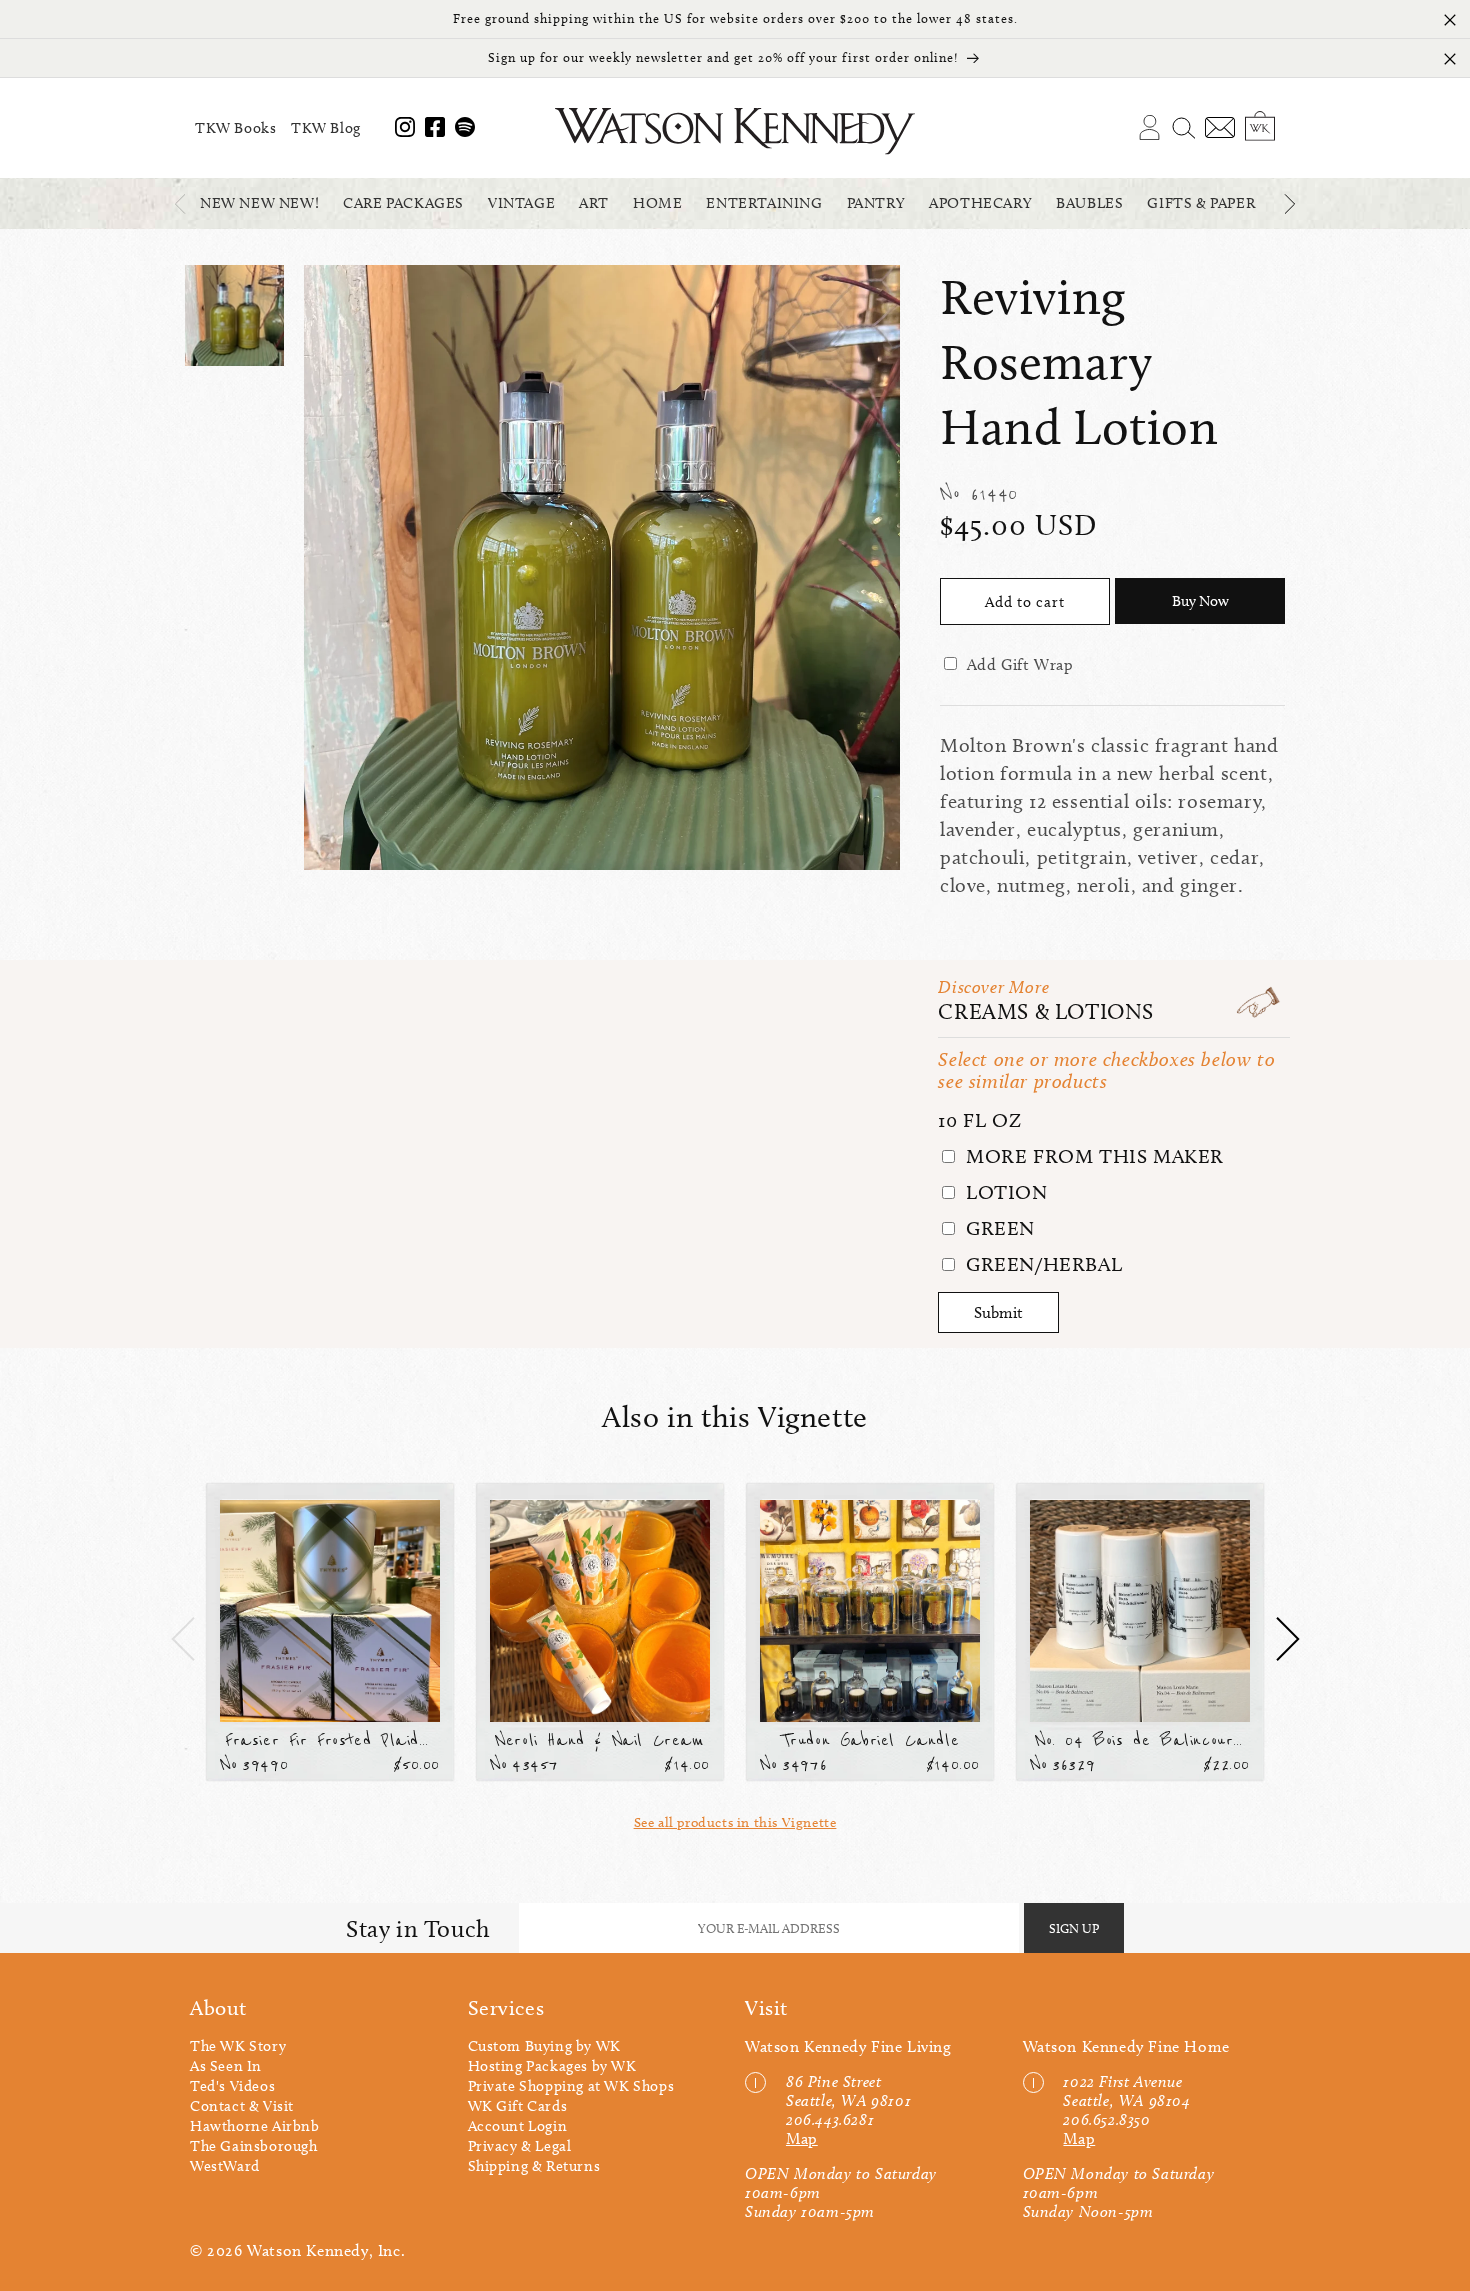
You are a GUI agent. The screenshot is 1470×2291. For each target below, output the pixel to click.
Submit (998, 1312)
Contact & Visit (242, 2106)
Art (594, 203)
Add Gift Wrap (1020, 664)
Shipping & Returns (534, 2166)
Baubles (1089, 203)
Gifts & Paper (1201, 203)
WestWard (225, 2166)
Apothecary (980, 203)
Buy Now (1200, 601)
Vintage (521, 203)
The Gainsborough (254, 2146)
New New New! (259, 203)
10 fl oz (979, 1120)
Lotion (1003, 1192)
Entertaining (764, 203)
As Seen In (226, 2066)
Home (657, 203)
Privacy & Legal (520, 2146)
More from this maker (1092, 1156)
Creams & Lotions (1046, 1011)
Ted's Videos (232, 2086)
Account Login (518, 2126)
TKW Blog (326, 128)
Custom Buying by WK (544, 2046)
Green (997, 1228)
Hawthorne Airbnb (255, 2126)
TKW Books (235, 128)
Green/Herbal (1041, 1264)
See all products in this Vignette (735, 1822)
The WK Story (238, 2046)
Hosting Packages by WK (552, 2066)
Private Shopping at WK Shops (571, 2086)
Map (802, 2138)
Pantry (876, 203)
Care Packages (403, 203)
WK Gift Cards (518, 2106)
